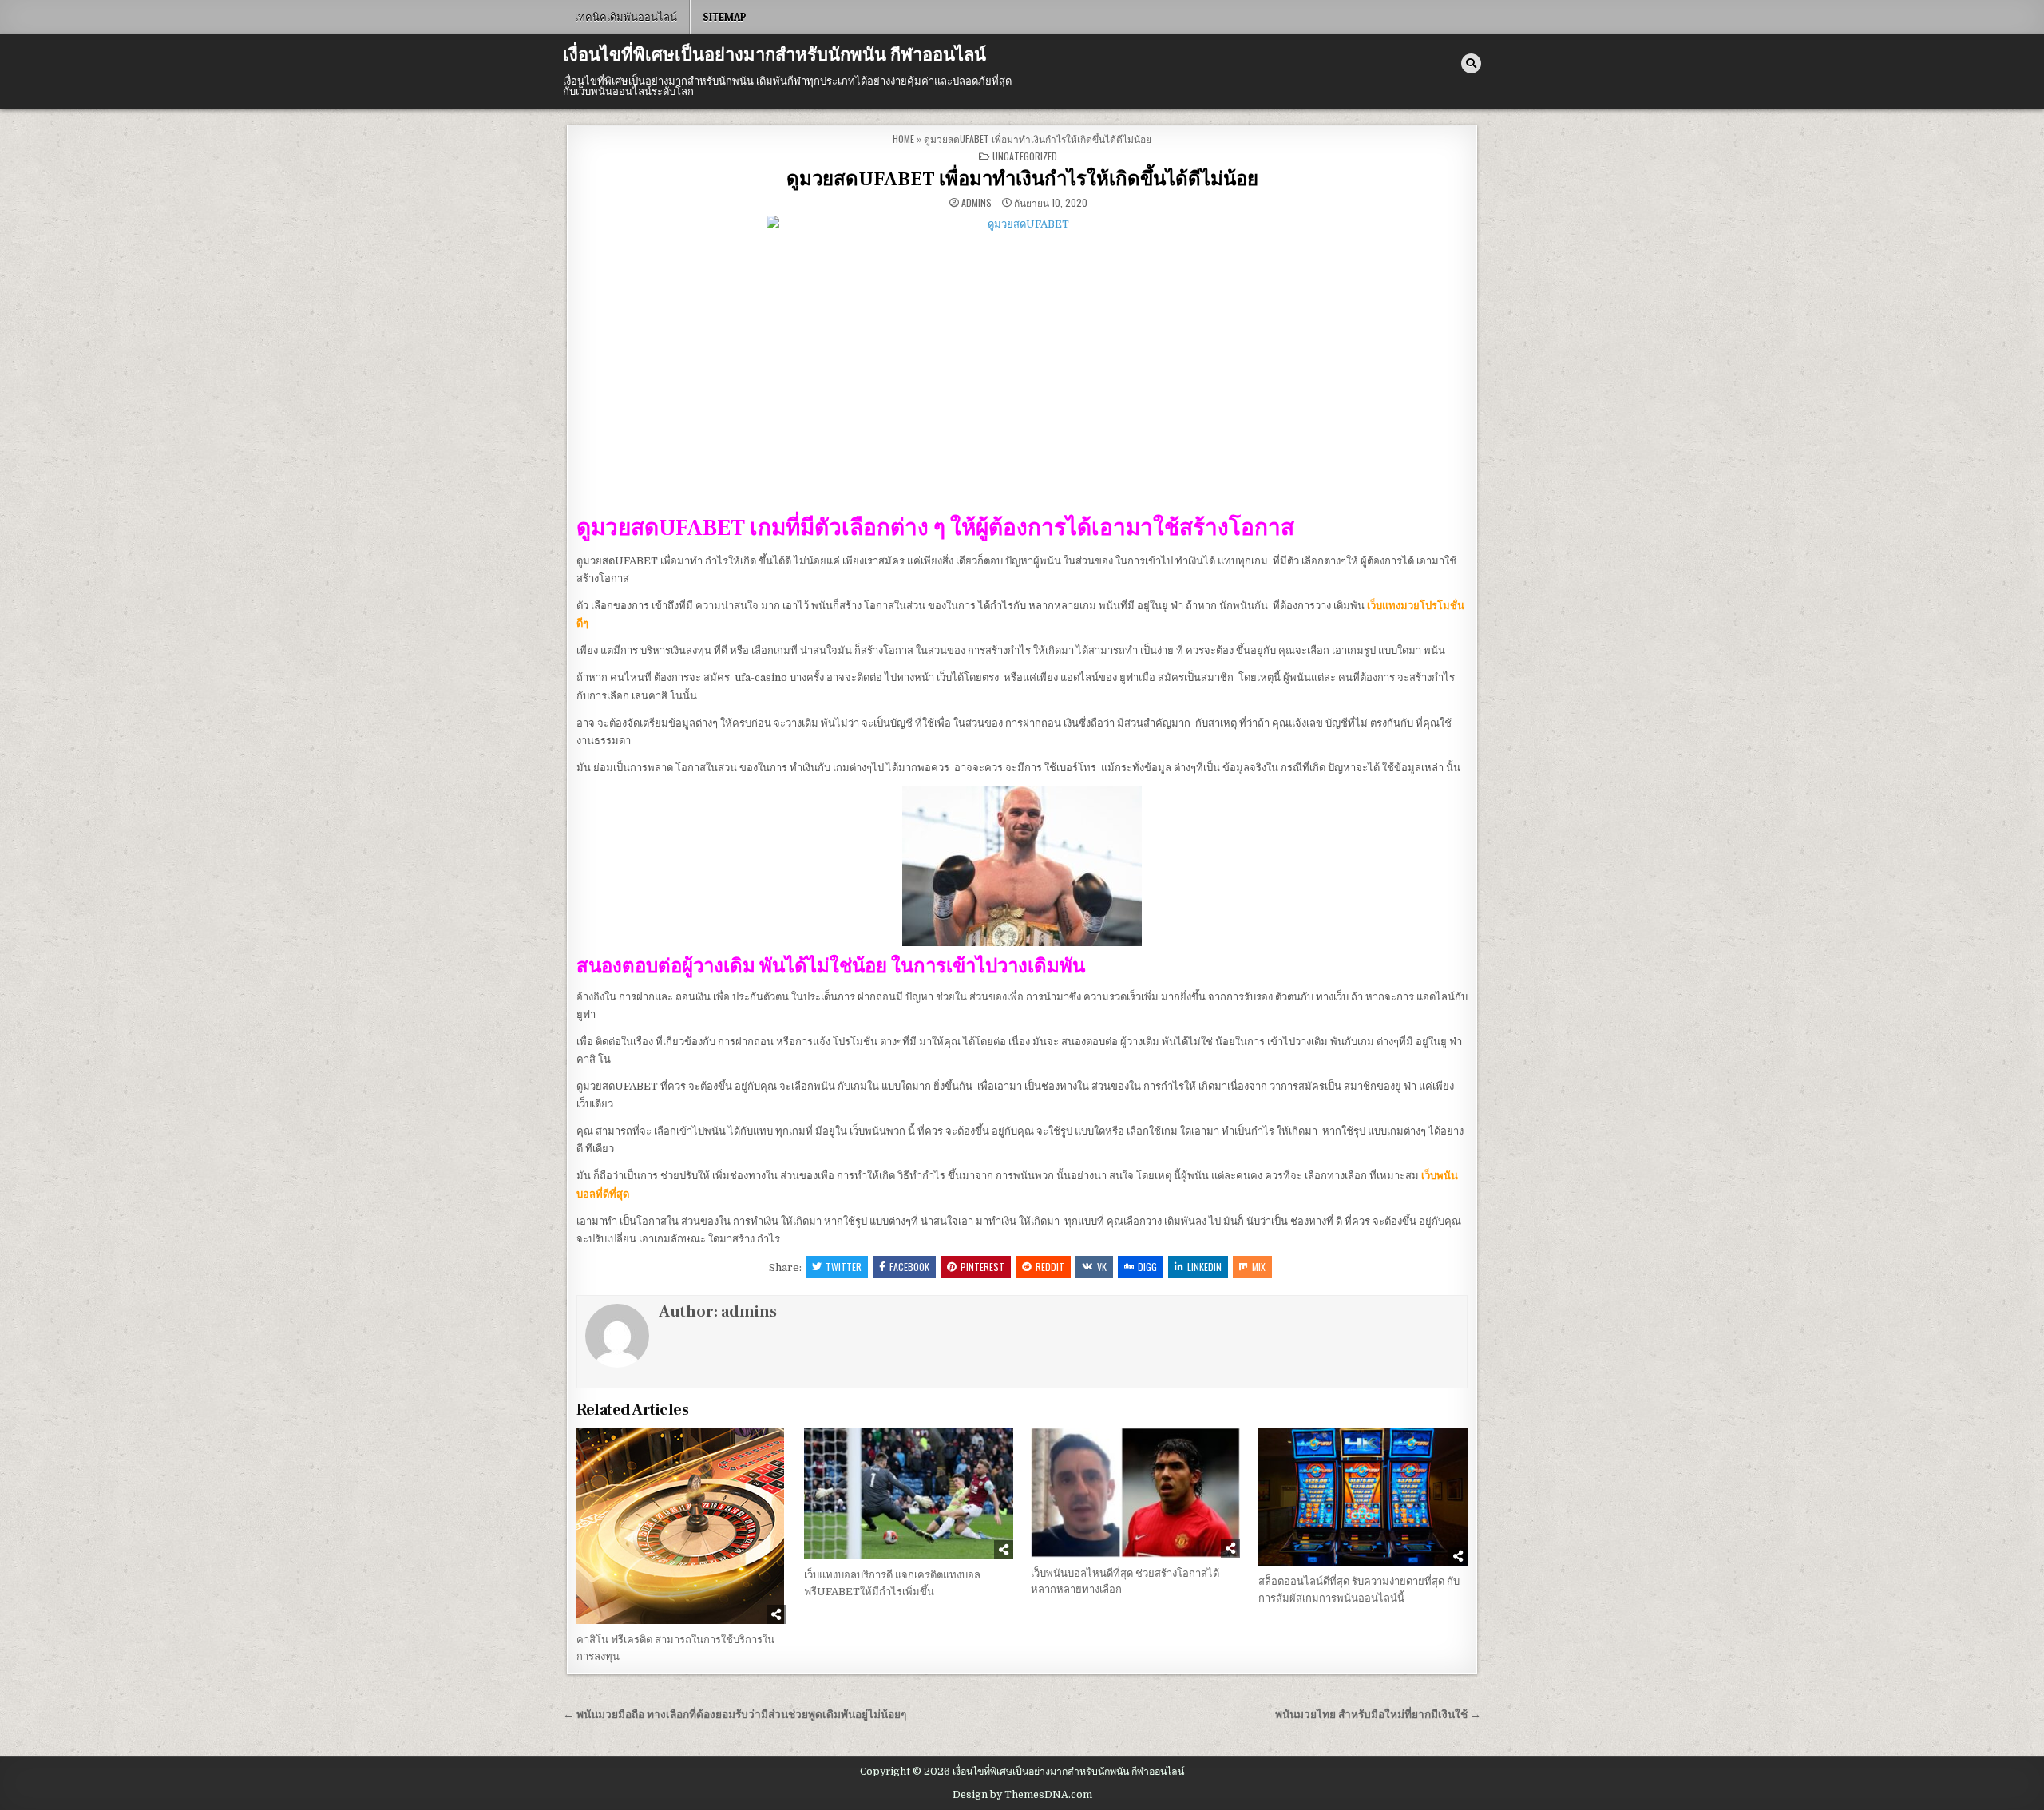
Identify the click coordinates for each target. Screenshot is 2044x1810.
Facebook (909, 1267)
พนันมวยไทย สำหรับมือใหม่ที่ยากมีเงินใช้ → (1378, 1715)
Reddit (1050, 1267)
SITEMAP (725, 17)
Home (903, 139)
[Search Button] (1471, 63)
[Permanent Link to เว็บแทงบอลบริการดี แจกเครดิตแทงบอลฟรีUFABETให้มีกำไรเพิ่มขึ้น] (909, 1494)
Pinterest (982, 1267)
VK (1102, 1267)
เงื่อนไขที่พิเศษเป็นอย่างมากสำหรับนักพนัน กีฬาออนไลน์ (774, 55)
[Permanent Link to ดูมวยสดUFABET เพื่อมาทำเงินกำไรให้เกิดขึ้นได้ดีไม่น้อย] (1022, 359)
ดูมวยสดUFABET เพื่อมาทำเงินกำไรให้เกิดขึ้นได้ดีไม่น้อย (1022, 179)
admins (976, 203)
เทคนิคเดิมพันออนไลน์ (626, 17)
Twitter (844, 1267)
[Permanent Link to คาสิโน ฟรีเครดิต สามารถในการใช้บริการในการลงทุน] (681, 1526)
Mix (1259, 1267)
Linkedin (1204, 1267)
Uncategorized (1025, 156)
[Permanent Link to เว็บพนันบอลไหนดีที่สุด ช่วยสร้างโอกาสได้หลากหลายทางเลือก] (1135, 1493)
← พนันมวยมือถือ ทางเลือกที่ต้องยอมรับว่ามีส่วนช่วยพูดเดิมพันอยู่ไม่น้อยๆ (735, 1715)
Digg (1147, 1267)
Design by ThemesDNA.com (1022, 1795)
